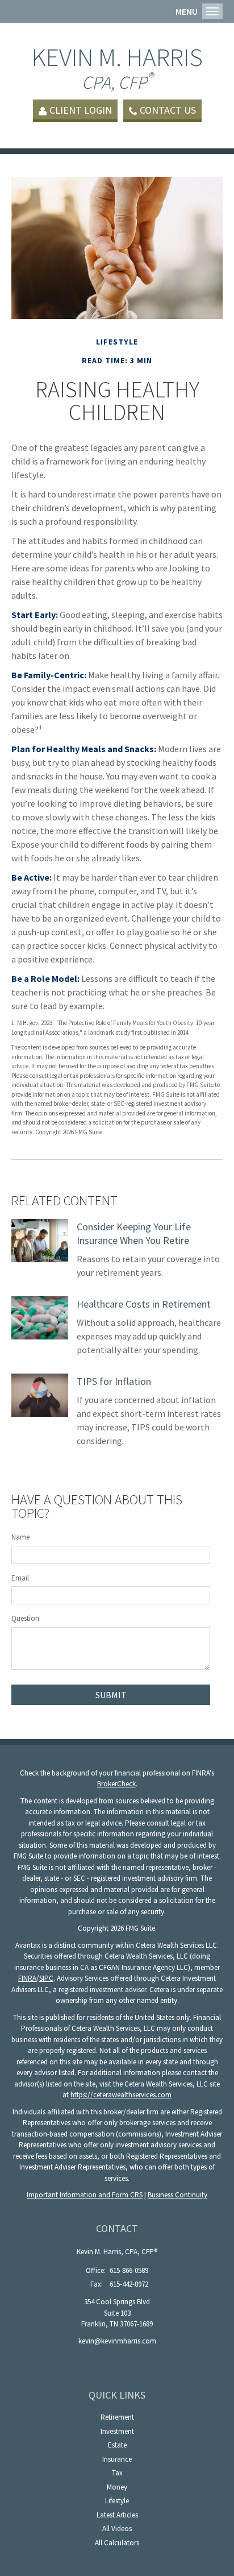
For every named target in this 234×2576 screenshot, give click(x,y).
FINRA (27, 1978)
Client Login (81, 110)
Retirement (117, 2417)
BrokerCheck (116, 1784)
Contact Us (168, 110)
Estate (117, 2445)
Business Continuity (177, 2195)
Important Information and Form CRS (85, 2195)
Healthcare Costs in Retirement (144, 1304)
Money (117, 2487)
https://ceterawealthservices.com (121, 2095)
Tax (117, 2473)
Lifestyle (117, 2501)
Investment (117, 2431)
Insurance (117, 2459)
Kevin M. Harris (117, 67)
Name (20, 1537)
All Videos (117, 2529)
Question (25, 1618)
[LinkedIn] (117, 2360)
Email (20, 1578)
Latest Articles (117, 2515)
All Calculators (117, 2543)
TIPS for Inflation (114, 1381)
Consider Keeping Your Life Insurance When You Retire (134, 1233)
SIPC (46, 1978)
